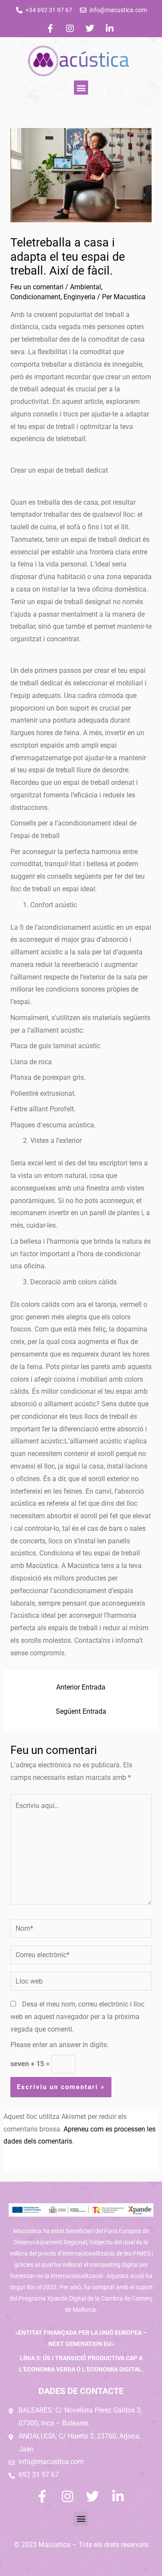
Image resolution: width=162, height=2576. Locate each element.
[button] (81, 88)
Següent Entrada (81, 1712)
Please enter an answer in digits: (59, 2045)
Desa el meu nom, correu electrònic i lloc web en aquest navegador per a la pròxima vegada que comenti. (77, 2017)
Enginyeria (79, 297)
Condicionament (35, 297)
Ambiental (86, 287)
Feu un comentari (37, 287)
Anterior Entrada (81, 1687)
